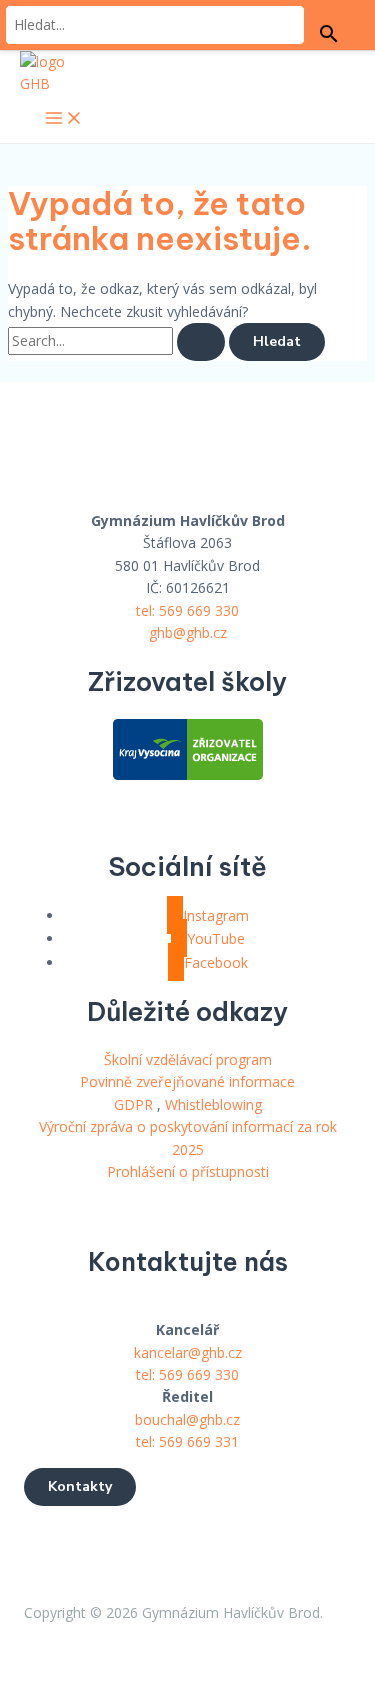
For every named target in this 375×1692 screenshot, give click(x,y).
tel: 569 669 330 (187, 610)
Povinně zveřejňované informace (187, 1081)
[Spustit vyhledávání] (201, 342)
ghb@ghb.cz (188, 632)
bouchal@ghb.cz (187, 1419)
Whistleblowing (213, 1104)
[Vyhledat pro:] (118, 340)
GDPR (133, 1104)
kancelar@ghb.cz (188, 1352)
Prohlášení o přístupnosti (188, 1171)
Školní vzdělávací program (188, 1059)
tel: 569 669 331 (187, 1441)
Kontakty (80, 1486)
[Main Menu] (64, 119)
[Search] (329, 35)
